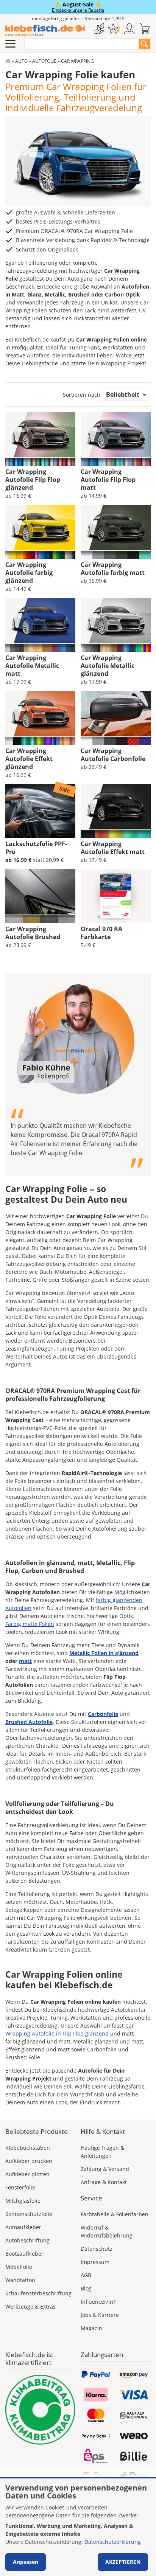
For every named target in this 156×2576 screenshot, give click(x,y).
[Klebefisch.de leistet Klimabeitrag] (40, 2410)
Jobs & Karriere (100, 2315)
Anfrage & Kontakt (104, 2182)
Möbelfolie (19, 2267)
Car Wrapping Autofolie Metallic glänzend (108, 666)
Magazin (91, 2328)
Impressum (95, 2262)
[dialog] (78, 2527)
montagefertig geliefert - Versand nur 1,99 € (78, 18)
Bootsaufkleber (24, 2254)
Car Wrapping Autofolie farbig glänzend (29, 573)
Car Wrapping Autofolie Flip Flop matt (108, 480)
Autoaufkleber (23, 2227)
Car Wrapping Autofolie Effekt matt (113, 848)
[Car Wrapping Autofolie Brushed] (40, 896)
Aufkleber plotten (27, 2174)
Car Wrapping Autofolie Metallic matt (32, 666)
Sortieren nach (82, 395)
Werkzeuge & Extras (30, 2307)
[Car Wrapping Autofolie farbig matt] (116, 532)
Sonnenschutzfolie (29, 2214)
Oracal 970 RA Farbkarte (101, 933)
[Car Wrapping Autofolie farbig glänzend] (40, 532)
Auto (21, 61)
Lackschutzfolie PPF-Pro (36, 848)
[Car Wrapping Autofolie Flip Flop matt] (116, 439)
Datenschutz (97, 2249)
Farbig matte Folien (30, 1624)
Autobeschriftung (27, 2240)
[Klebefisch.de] (45, 31)
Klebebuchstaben (28, 2148)
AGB (86, 2275)
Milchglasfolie (23, 2201)
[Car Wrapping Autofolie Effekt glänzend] (40, 718)
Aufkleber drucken (29, 2161)
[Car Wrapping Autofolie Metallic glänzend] (116, 625)
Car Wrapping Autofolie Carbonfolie (113, 755)
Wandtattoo (20, 2280)
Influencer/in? (98, 2302)
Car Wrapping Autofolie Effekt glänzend (29, 759)
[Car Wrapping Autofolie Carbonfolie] (116, 718)
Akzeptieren (123, 2562)
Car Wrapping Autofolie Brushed (33, 933)
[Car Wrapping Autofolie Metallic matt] (40, 625)
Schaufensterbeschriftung (38, 2293)
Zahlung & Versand (105, 2169)
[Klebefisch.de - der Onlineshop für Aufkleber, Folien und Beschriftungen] (8, 61)
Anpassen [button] (26, 2562)
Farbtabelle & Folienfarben (115, 2214)
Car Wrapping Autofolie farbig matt (113, 569)
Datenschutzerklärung (113, 2542)
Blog (86, 2288)
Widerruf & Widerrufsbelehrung (107, 2231)
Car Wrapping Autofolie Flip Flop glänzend (33, 480)
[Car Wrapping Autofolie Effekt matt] (116, 811)
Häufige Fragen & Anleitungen (102, 2152)
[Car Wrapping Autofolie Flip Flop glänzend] (40, 439)
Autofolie (44, 61)
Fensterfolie (20, 2187)
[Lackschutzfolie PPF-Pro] (40, 811)
